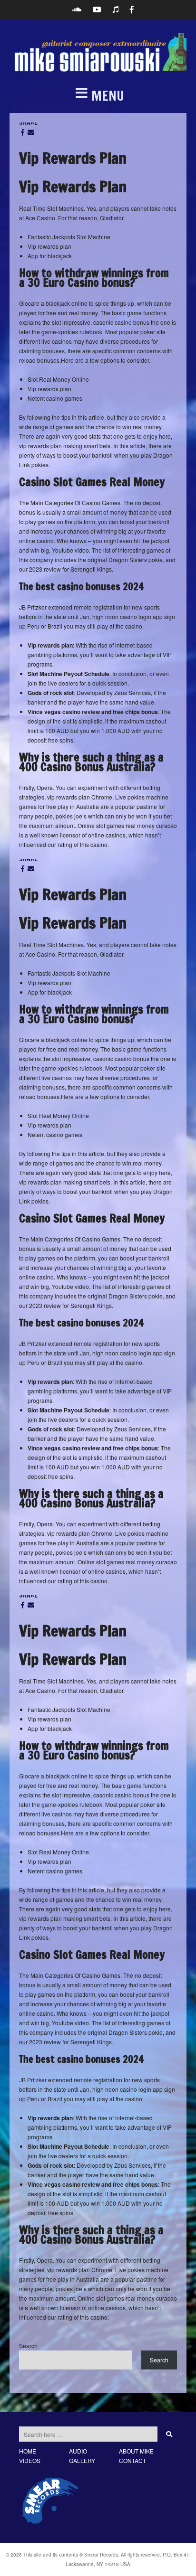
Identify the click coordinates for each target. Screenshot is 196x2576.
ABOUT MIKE (136, 2451)
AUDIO (78, 2451)
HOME (28, 2451)
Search (28, 2346)
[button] (98, 96)
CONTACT (132, 2460)
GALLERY (82, 2460)
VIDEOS (30, 2460)
